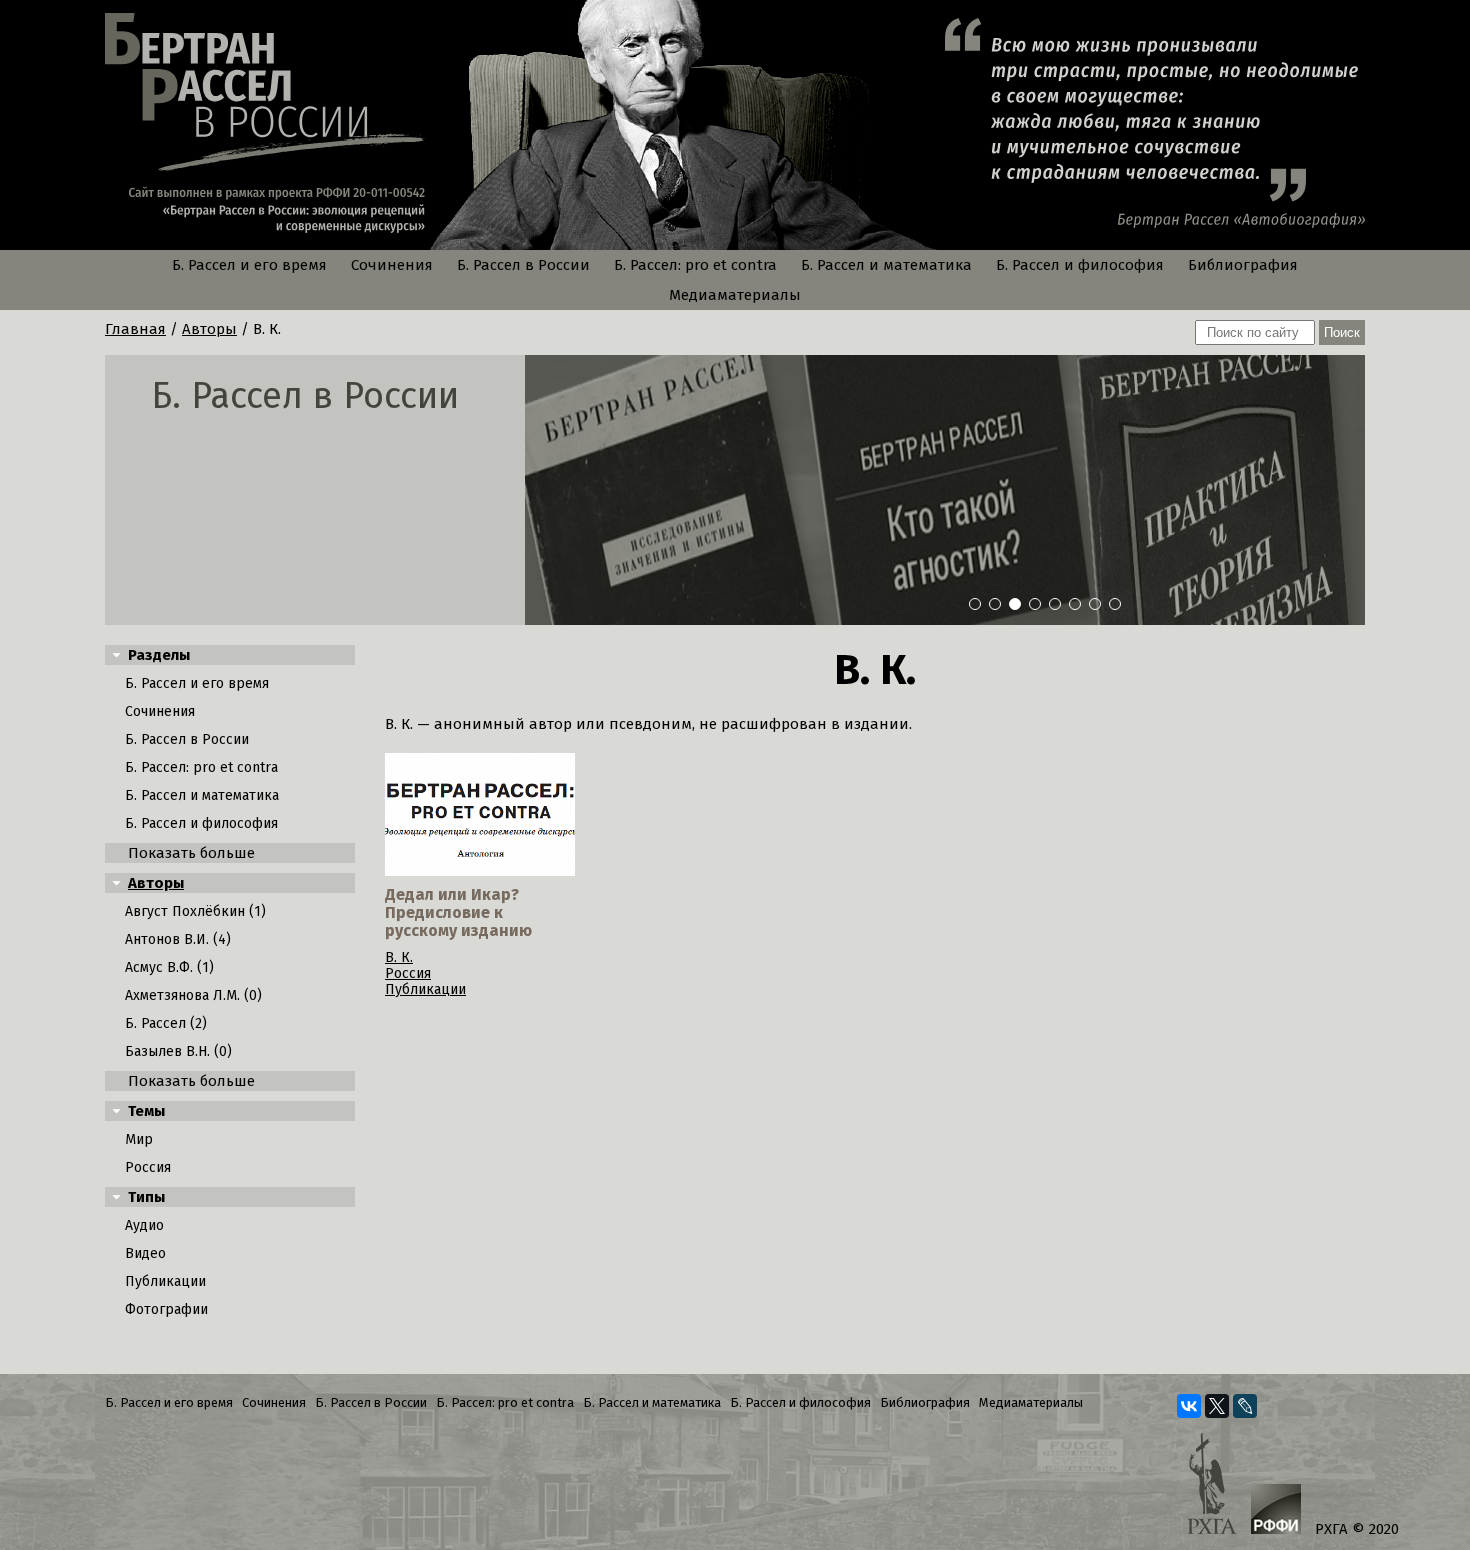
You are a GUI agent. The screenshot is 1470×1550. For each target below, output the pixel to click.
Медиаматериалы (735, 295)
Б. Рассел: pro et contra (695, 265)
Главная (135, 329)
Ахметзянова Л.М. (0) (193, 995)
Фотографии (166, 1309)
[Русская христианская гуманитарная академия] (1212, 1485)
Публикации (165, 1281)
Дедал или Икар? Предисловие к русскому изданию (458, 912)
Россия (148, 1167)
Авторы (209, 329)
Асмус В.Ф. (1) (169, 967)
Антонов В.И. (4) (178, 939)
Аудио (144, 1225)
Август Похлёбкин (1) (195, 911)
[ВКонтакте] (1189, 1406)
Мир (139, 1139)
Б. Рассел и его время (249, 265)
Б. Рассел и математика (886, 265)
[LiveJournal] (1245, 1406)
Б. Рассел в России (523, 265)
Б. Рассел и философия (1080, 265)
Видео (145, 1253)
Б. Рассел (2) (166, 1023)
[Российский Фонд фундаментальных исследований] (1276, 1511)
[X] (1217, 1406)
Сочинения (392, 265)
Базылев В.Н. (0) (178, 1051)
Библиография (1243, 265)
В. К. (399, 958)
